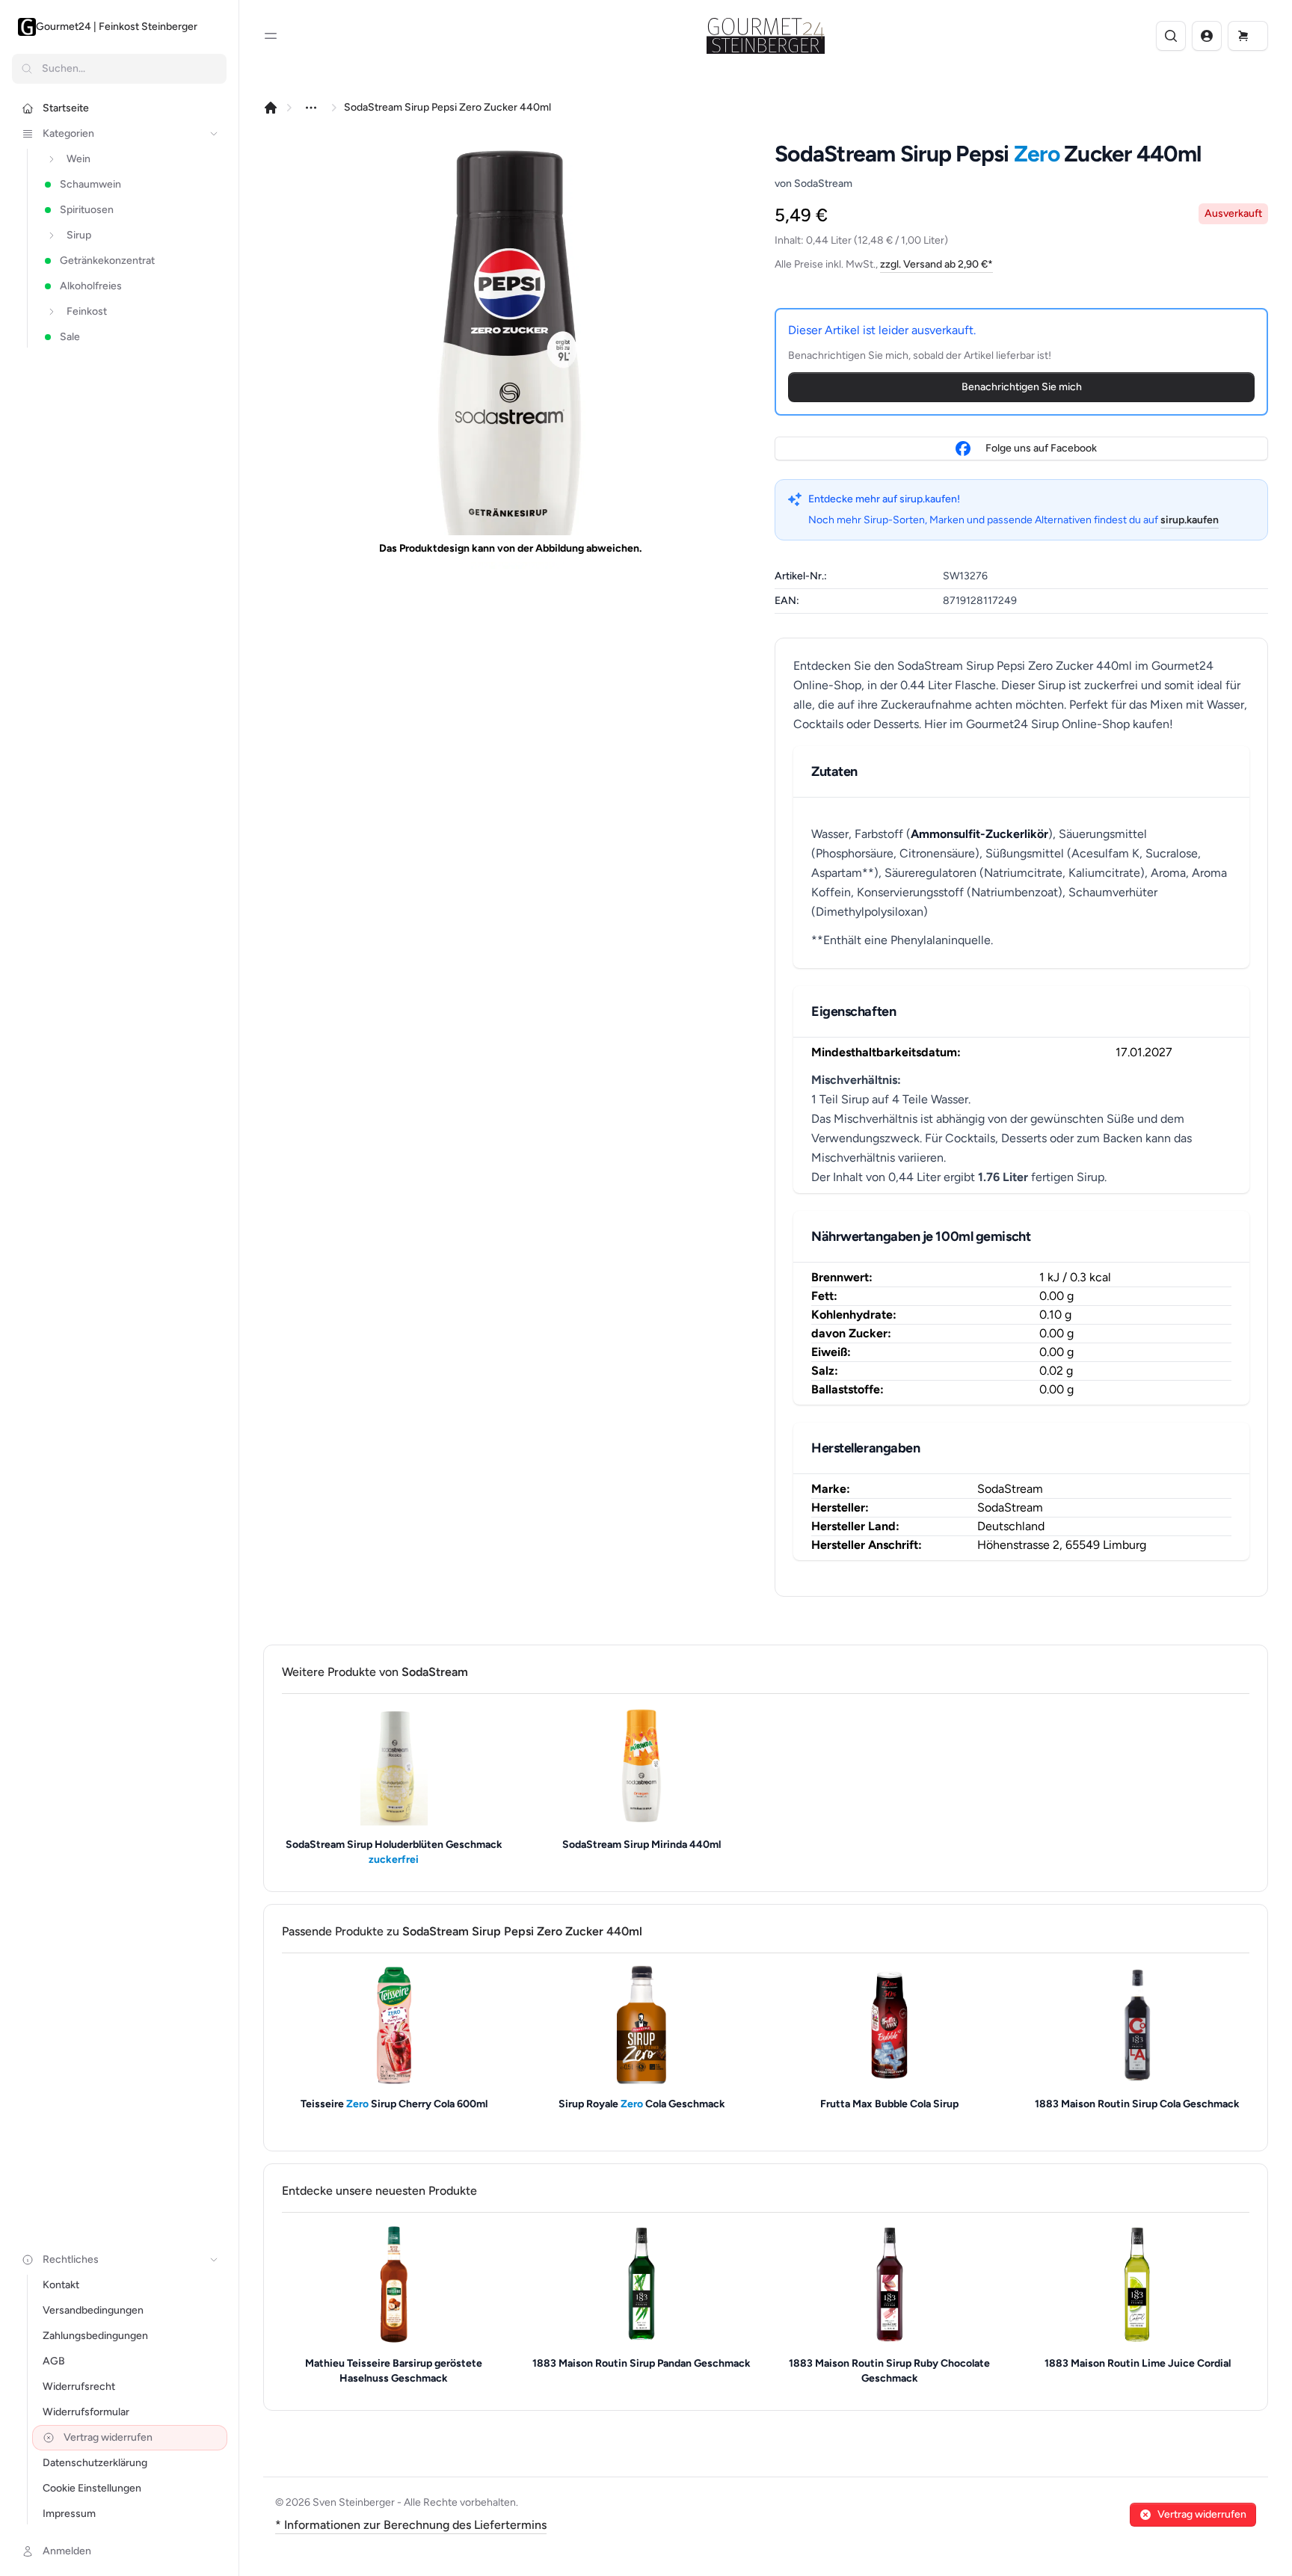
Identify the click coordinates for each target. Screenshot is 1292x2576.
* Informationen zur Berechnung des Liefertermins (411, 2525)
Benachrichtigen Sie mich (1022, 387)
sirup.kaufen (1190, 520)
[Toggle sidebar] (271, 36)
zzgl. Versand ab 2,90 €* (936, 264)
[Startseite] (271, 108)
